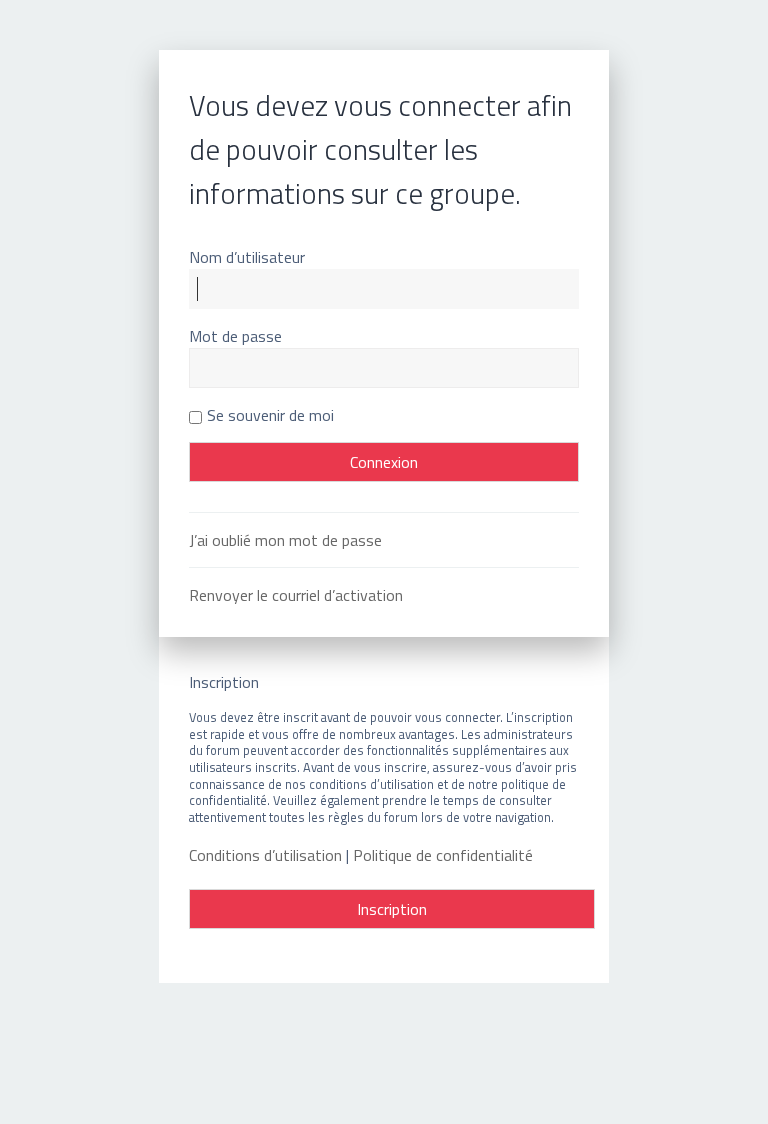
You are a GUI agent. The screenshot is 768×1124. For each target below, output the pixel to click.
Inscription (392, 909)
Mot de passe (235, 336)
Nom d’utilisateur (247, 257)
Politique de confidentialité (443, 855)
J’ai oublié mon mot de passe (285, 540)
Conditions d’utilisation (265, 855)
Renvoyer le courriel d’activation (296, 595)
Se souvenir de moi (270, 415)
